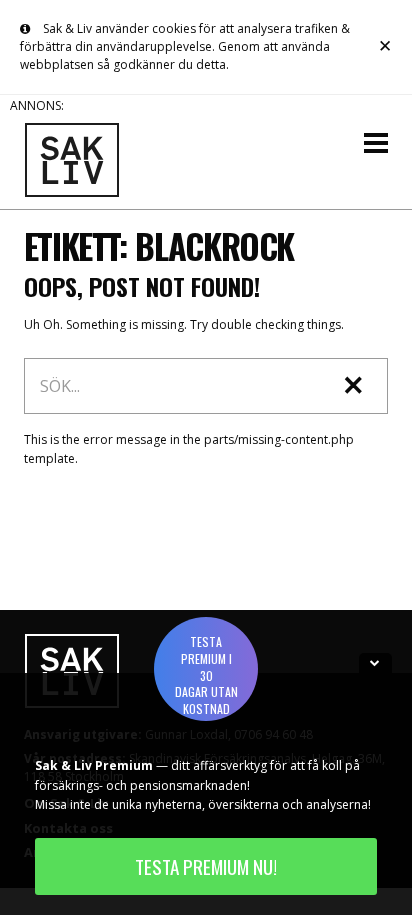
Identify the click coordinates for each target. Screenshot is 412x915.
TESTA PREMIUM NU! (206, 866)
